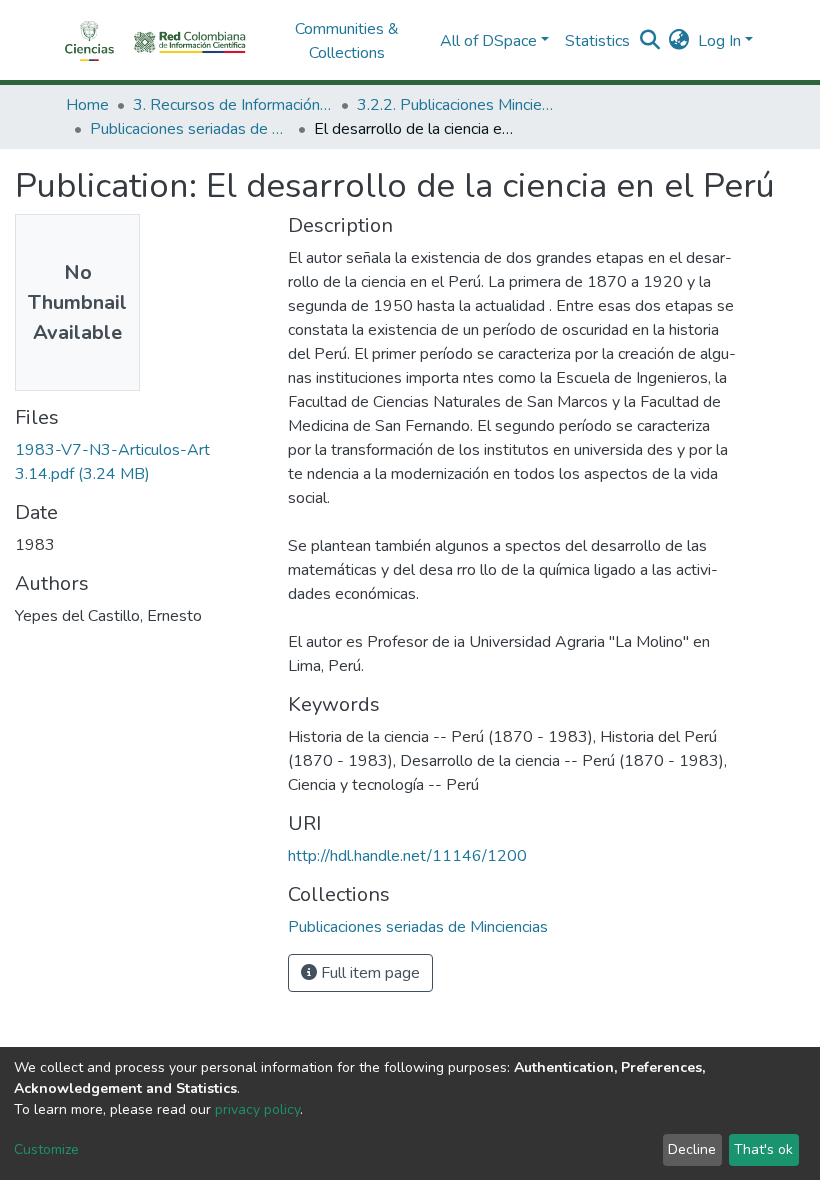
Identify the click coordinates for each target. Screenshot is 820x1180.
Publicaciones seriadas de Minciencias (190, 129)
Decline (692, 1149)
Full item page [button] (368, 973)
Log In (719, 41)
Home (87, 105)
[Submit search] (650, 41)
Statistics (597, 41)
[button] (679, 41)
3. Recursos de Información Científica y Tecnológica (233, 105)
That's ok (763, 1149)
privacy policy (257, 1109)
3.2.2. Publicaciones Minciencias (457, 105)
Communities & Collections (347, 41)
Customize (46, 1149)
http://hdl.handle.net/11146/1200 (407, 856)
